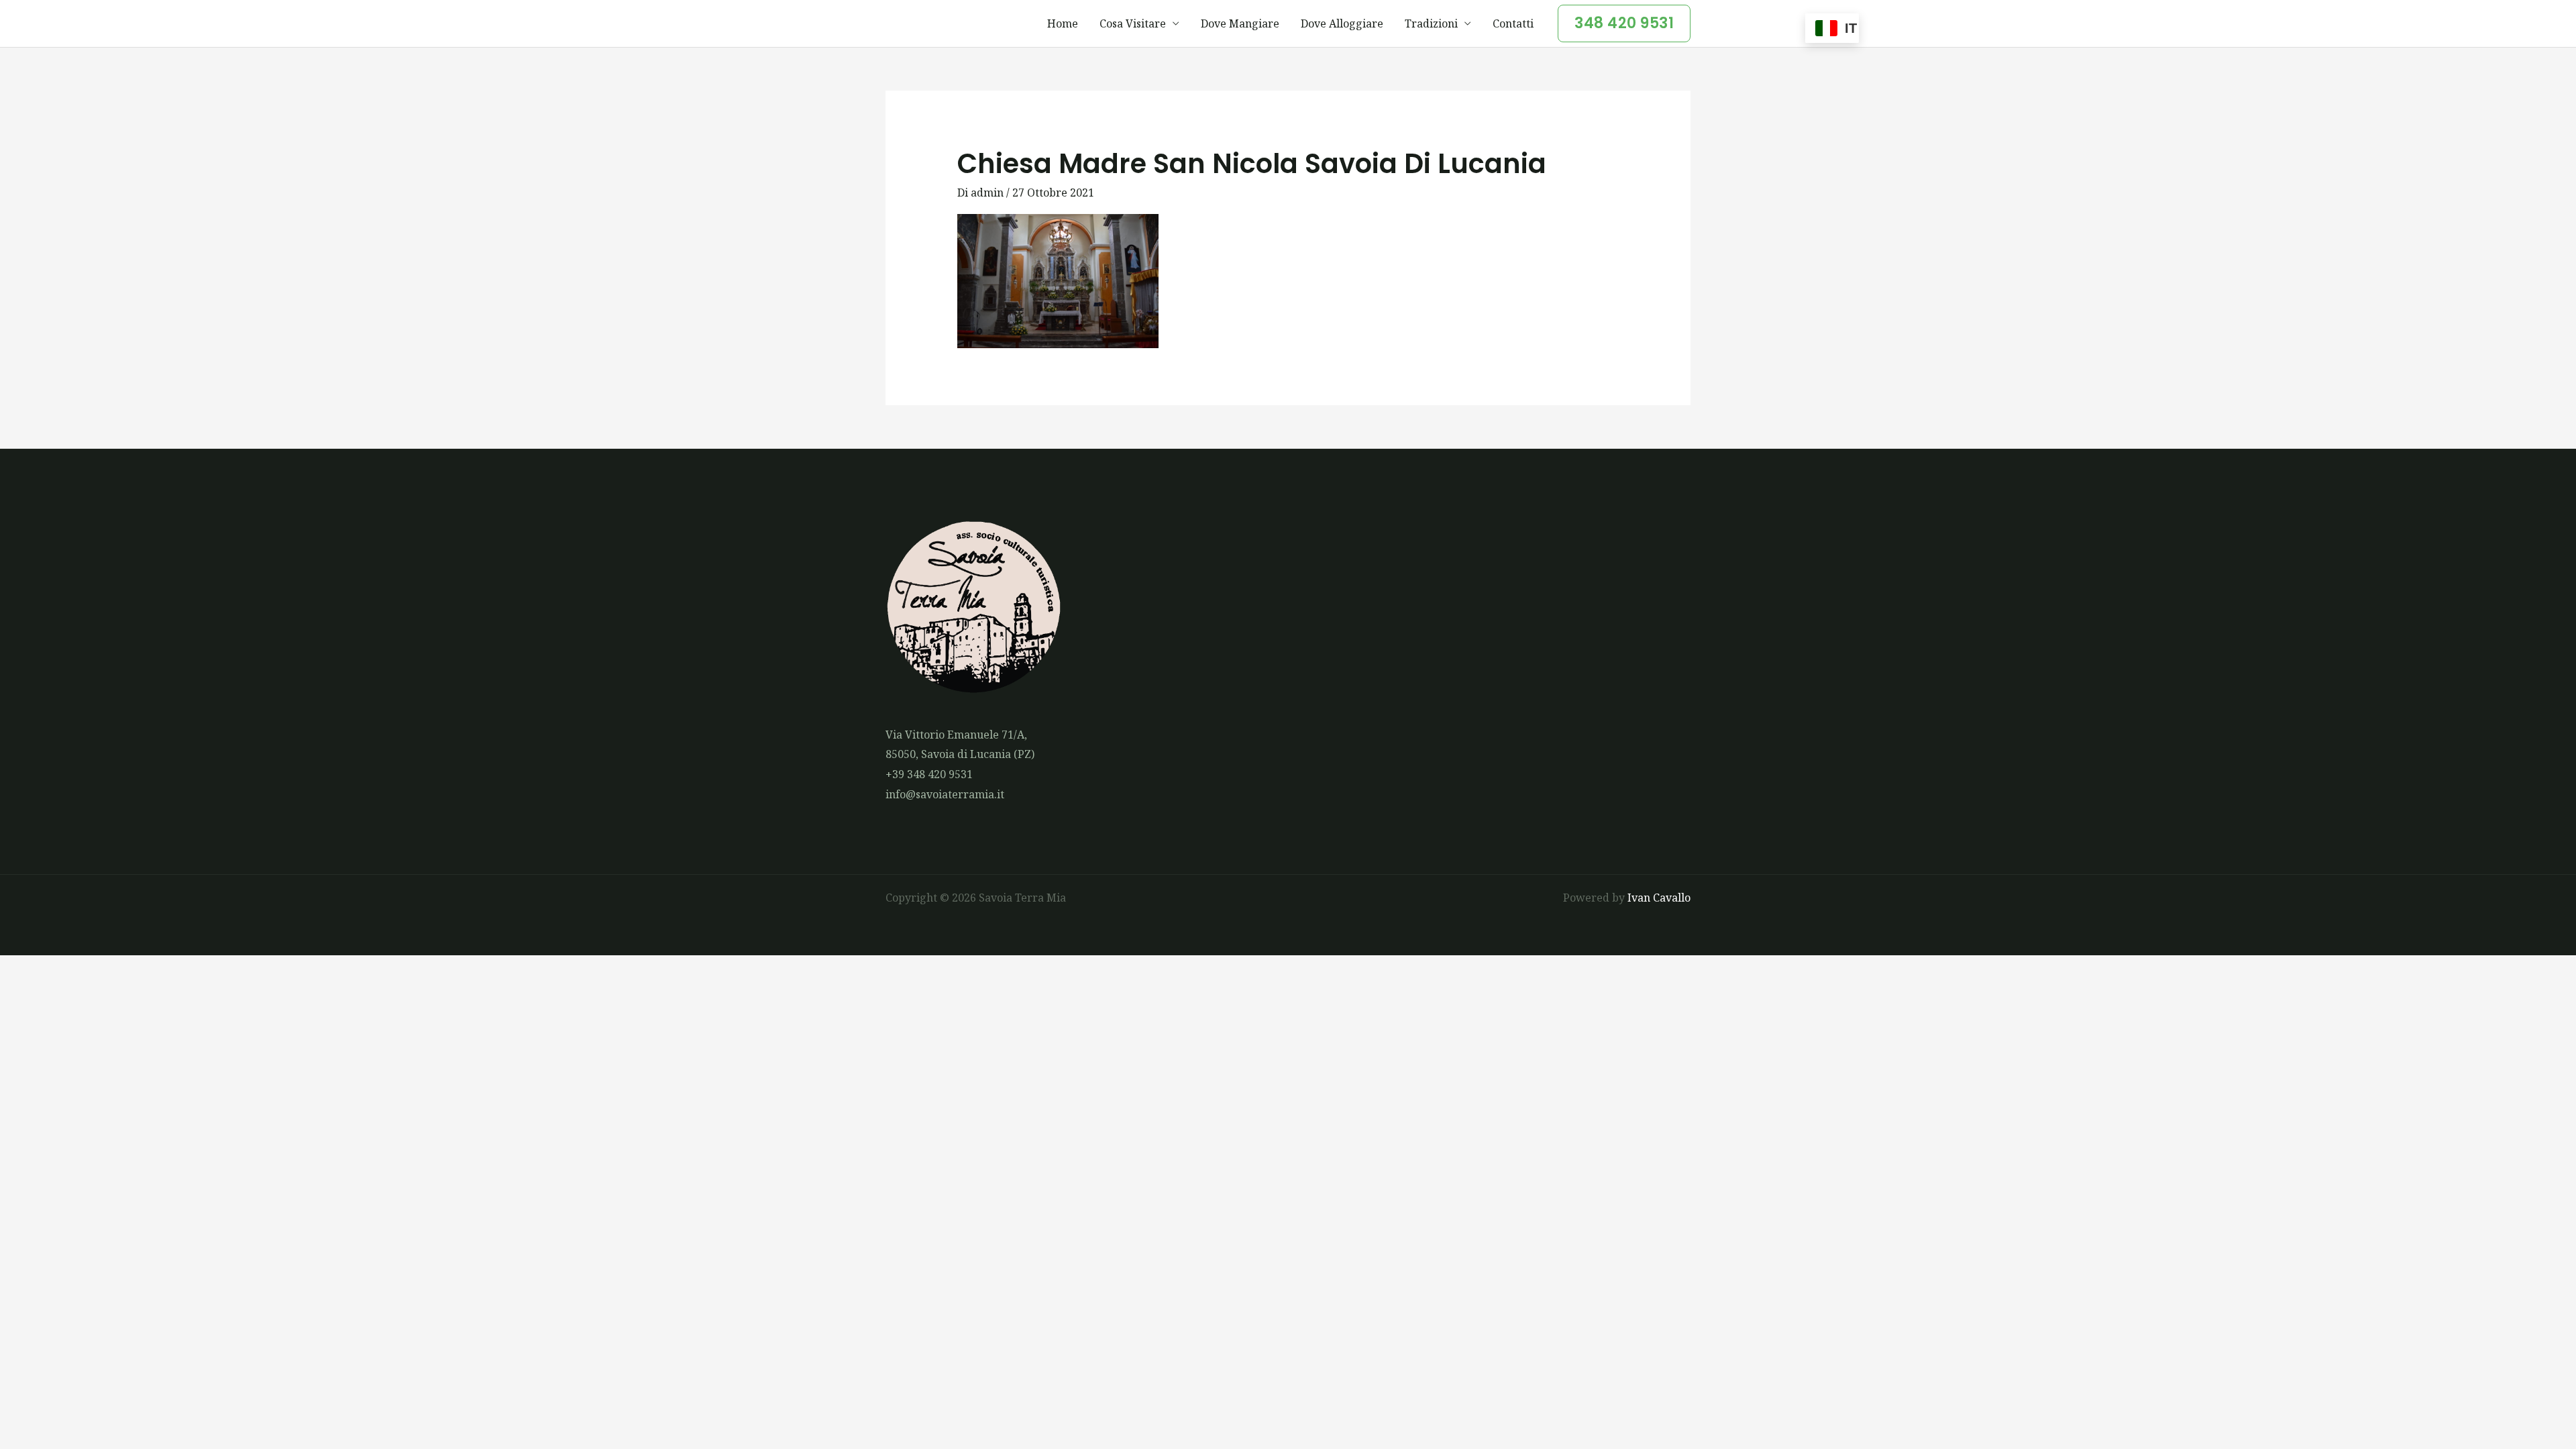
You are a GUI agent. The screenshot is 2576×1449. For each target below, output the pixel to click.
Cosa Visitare (1133, 23)
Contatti (1513, 23)
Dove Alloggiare (1342, 23)
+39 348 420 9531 (929, 774)
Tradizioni (1431, 23)
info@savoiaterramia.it (945, 794)
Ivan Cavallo (1659, 898)
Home (1063, 23)
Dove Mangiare (1240, 23)
